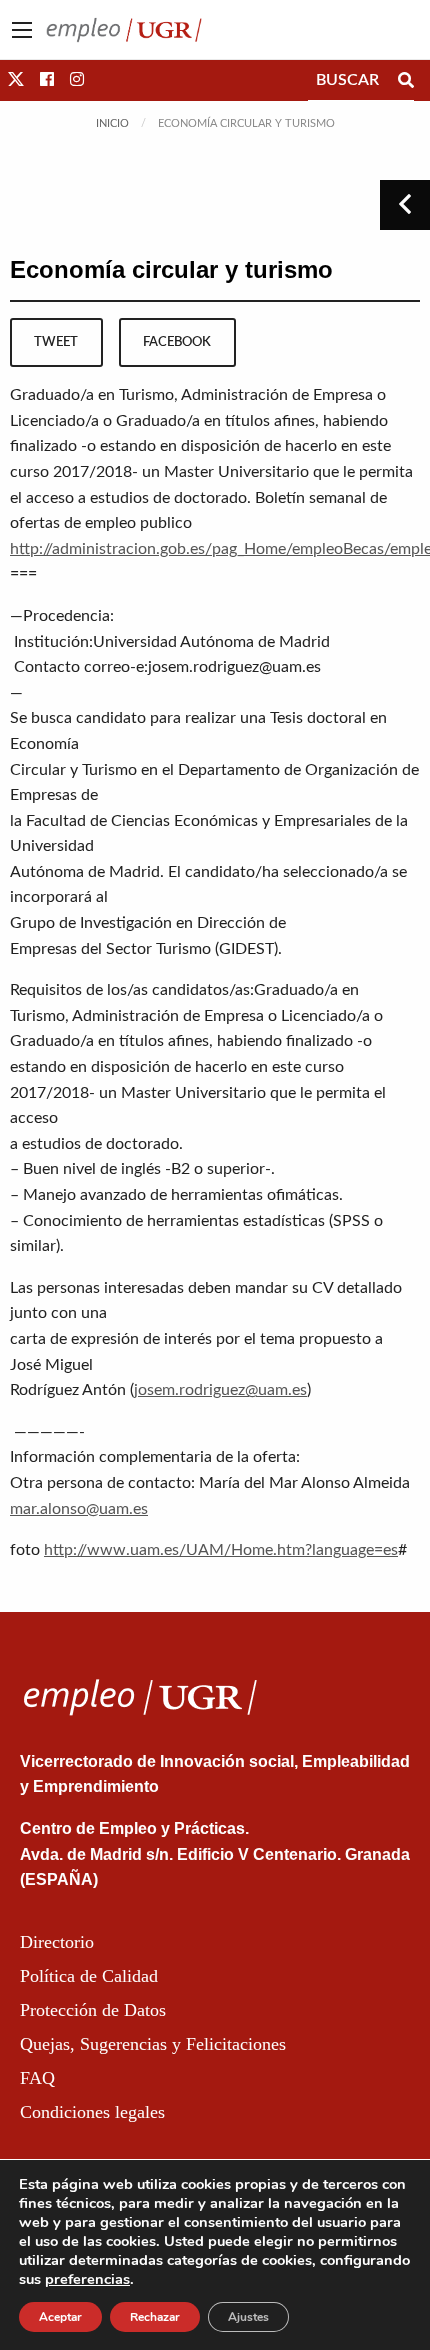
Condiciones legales (92, 2112)
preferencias (87, 2279)
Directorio (57, 1942)
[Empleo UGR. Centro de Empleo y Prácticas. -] (124, 29)
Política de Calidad (89, 1976)
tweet (56, 342)
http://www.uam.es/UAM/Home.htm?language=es (221, 1550)
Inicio (112, 123)
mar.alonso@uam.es (79, 1509)
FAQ (37, 2078)
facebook (177, 342)
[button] (16, 80)
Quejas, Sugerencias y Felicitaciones (153, 2044)
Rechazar (155, 2317)
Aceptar (60, 2317)
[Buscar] (406, 80)
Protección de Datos (93, 2010)
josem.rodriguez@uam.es (220, 1390)
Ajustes (248, 2317)
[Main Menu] (22, 30)
